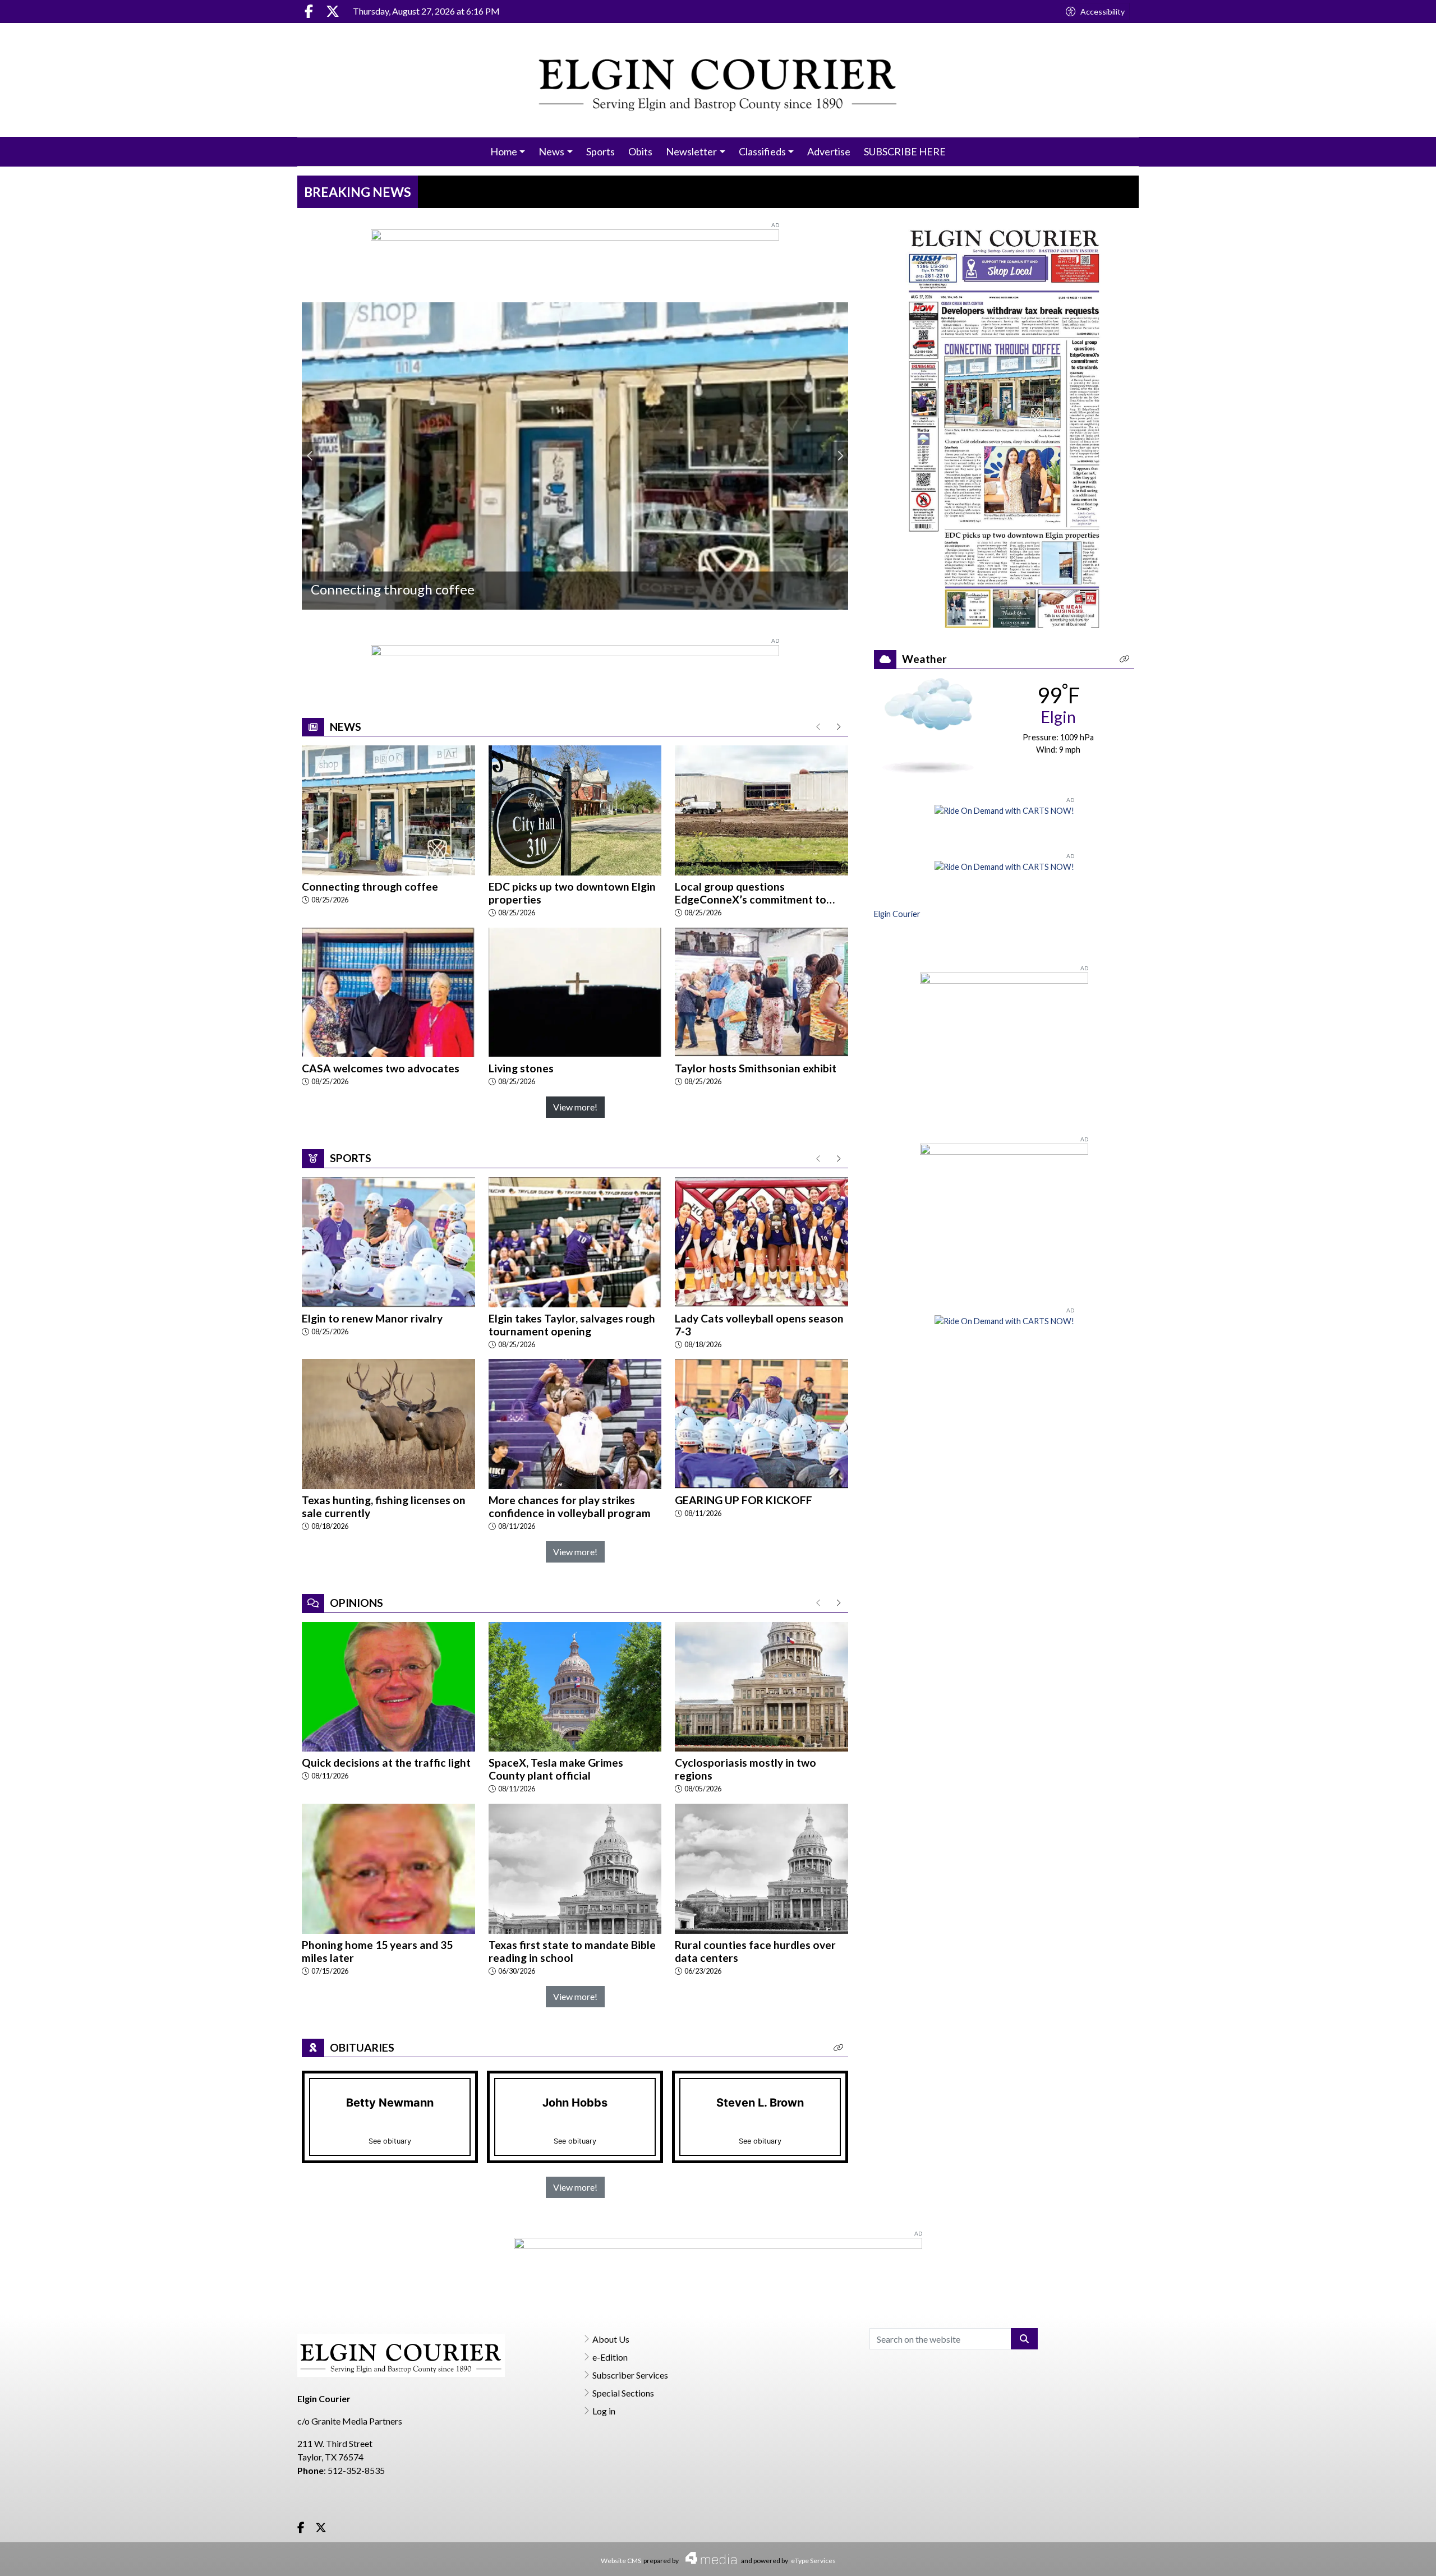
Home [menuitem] (504, 151)
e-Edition (610, 2357)
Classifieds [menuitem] (762, 151)
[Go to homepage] (718, 80)
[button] (839, 2048)
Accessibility (1103, 11)
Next (840, 456)
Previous (310, 456)
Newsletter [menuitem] (691, 151)
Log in (604, 2411)
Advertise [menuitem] (829, 151)
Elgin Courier (897, 914)
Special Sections (623, 2393)
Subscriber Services (630, 2375)
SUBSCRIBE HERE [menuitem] (905, 151)
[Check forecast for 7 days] (928, 724)
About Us (611, 2339)
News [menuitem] (551, 151)
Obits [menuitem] (640, 151)
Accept (1397, 2556)
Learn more (1342, 2557)
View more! (575, 1107)
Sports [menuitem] (600, 151)
